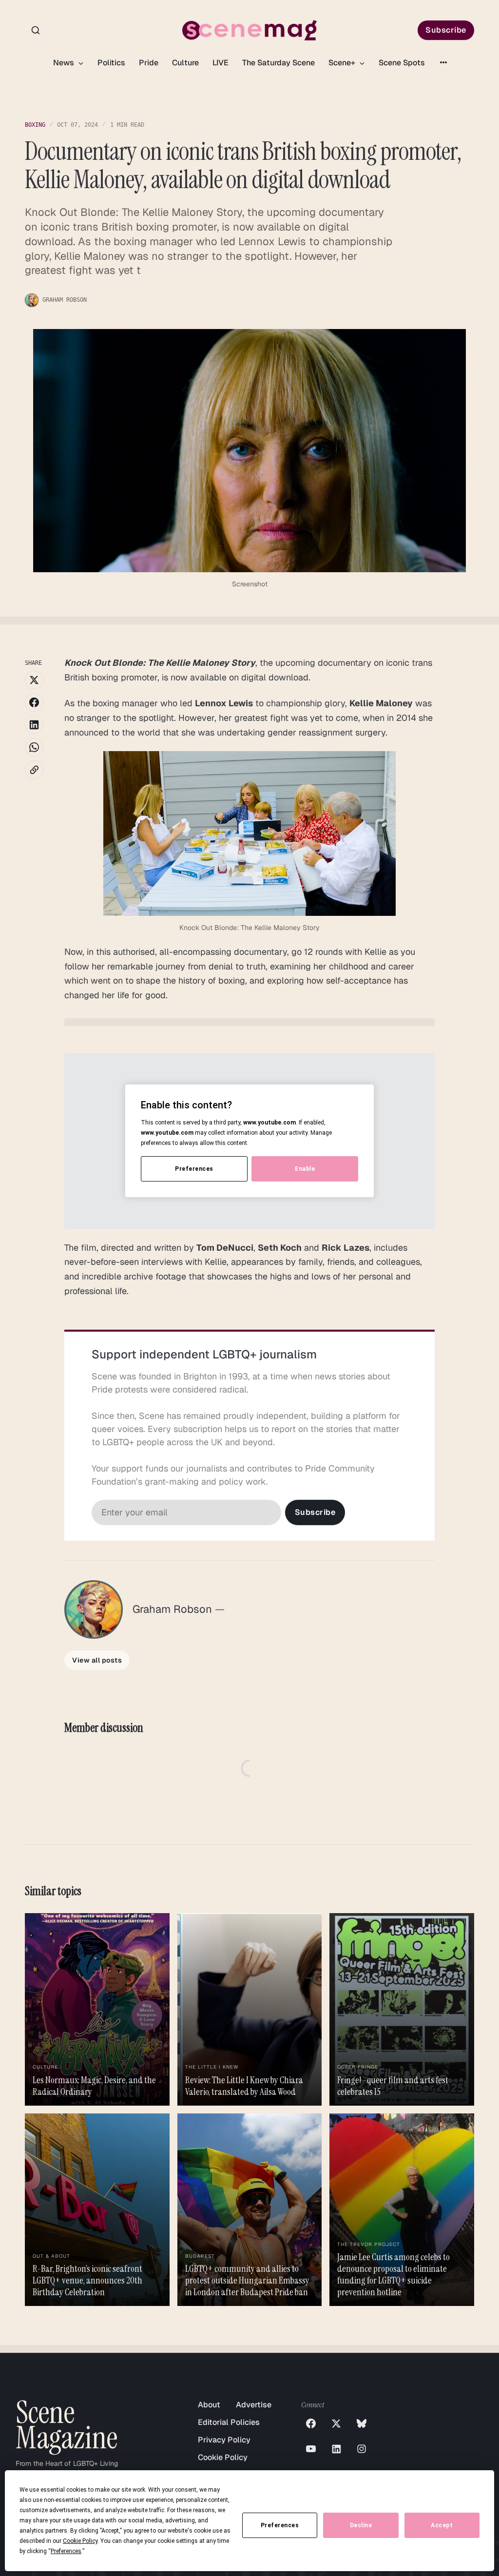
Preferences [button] (66, 2551)
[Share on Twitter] (34, 680)
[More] (443, 62)
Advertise (254, 2405)
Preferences (280, 2525)
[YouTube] (311, 2449)
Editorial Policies (229, 2422)
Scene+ (343, 63)
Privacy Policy (224, 2440)
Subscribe (446, 30)
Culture (185, 63)
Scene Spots (402, 63)
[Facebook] (311, 2423)
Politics (111, 63)
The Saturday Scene (278, 63)
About (209, 2405)
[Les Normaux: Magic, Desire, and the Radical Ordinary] (97, 2009)
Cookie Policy (223, 2457)
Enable (305, 1169)
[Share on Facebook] (34, 702)
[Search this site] (36, 30)
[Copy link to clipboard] (34, 770)
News (65, 63)
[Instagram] (362, 2449)
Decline (361, 2525)
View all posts (97, 1660)
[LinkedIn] (336, 2449)
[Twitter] (336, 2423)
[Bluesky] (362, 2423)
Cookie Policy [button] (80, 2541)
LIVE (221, 63)
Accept (442, 2525)
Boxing (35, 125)
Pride (149, 63)
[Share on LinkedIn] (34, 725)
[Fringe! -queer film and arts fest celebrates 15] (402, 2009)
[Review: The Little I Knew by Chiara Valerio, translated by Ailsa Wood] (250, 2009)
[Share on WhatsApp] (34, 747)
